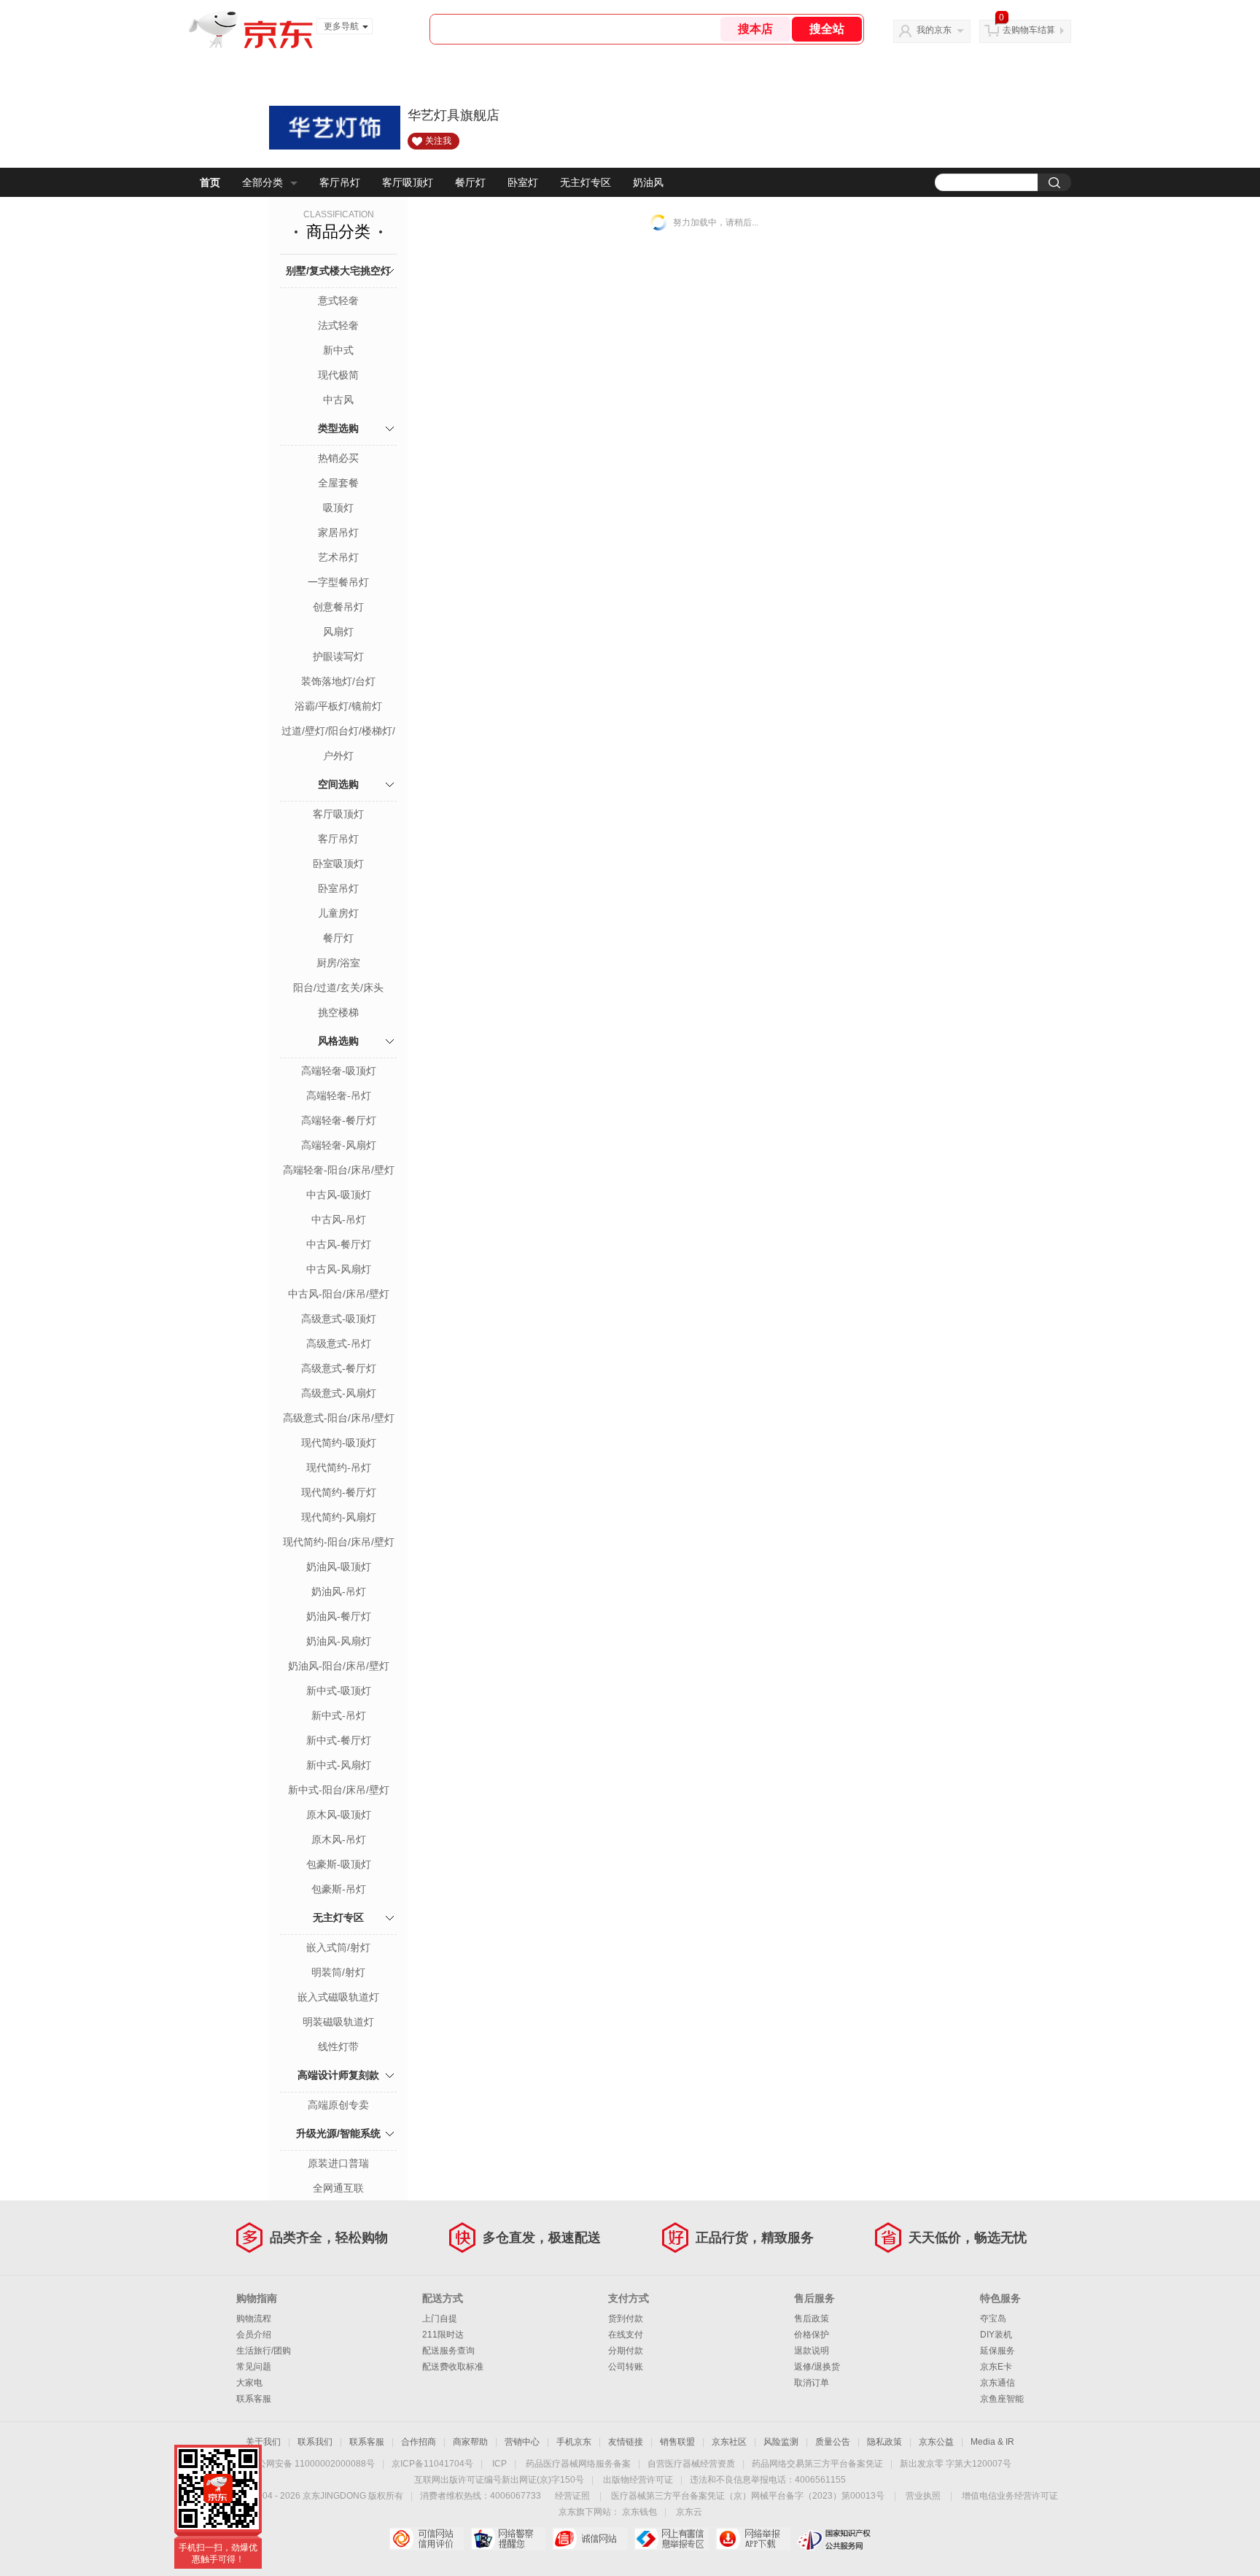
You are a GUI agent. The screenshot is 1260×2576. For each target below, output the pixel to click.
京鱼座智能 (1002, 2399)
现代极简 (338, 375)
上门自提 (440, 2319)
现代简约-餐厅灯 (339, 1492)
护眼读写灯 (338, 656)
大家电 (249, 2383)
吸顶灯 (338, 508)
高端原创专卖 (338, 2105)
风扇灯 (338, 632)
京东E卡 (996, 2367)
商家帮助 (470, 2442)
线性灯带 (338, 2047)
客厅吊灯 (340, 182)
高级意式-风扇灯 (339, 1393)
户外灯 (338, 756)
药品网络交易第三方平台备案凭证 (817, 2464)
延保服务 (997, 2351)
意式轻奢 (338, 300)
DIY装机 (996, 2335)
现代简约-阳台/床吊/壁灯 (339, 1542)
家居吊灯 (338, 532)
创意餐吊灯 (338, 607)
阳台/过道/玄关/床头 (338, 988)
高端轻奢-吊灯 (339, 1095)
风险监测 (781, 2442)
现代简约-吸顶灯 (339, 1443)
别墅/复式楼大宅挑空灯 (338, 271)
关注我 (438, 141)
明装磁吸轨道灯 (338, 2022)
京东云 (689, 2512)
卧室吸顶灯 (338, 864)
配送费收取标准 (453, 2367)
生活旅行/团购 (264, 2351)
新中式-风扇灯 (339, 1765)
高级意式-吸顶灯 (339, 1319)
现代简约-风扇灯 (339, 1517)
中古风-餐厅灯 (339, 1244)
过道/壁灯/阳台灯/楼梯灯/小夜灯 (338, 732)
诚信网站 (590, 2539)
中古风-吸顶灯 (339, 1195)
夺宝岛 (993, 2319)
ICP (499, 2464)
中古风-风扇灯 (339, 1269)
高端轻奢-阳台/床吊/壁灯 (339, 1170)
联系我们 (315, 2442)
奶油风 (648, 182)
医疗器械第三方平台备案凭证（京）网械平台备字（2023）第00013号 (748, 2496)
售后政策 (812, 2319)
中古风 (338, 400)
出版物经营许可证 (638, 2480)
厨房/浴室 (338, 963)
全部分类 (262, 182)
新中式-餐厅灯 (339, 1740)
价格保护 (812, 2335)
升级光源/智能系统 (338, 2133)
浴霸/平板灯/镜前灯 (338, 706)
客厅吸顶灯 (408, 182)
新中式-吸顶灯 (339, 1691)
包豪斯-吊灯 (339, 1889)
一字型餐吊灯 (338, 582)
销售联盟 (677, 2442)
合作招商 (419, 2442)
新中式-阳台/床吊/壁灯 (339, 1790)
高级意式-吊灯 (339, 1343)
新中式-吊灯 (339, 1715)
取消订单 (812, 2383)
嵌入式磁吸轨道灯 (338, 1997)
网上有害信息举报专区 (671, 2539)
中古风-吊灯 (339, 1219)
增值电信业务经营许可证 (1010, 2496)
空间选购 (338, 784)
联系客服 (254, 2399)
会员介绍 (254, 2335)
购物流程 (254, 2319)
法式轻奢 (338, 325)
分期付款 (626, 2351)
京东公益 (936, 2442)
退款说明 (812, 2351)
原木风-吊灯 (339, 1839)
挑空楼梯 (338, 1012)
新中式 (338, 350)
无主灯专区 (586, 182)
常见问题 (254, 2367)
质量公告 (833, 2442)
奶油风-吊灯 (339, 1591)
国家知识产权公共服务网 (835, 2539)
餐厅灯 (470, 182)
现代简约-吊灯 (339, 1467)
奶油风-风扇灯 (339, 1641)
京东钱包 (639, 2512)
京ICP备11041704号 (432, 2464)
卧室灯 (523, 182)
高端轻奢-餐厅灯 (339, 1120)
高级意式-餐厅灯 (339, 1368)
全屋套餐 (338, 483)
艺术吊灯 (338, 557)
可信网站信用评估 (426, 2539)
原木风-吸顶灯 (339, 1815)
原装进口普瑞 (338, 2163)
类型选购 (338, 428)
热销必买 (338, 458)
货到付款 (626, 2319)
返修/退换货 (817, 2367)
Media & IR (992, 2442)
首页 (210, 182)
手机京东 (574, 2442)
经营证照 (572, 2496)
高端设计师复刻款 (338, 2075)
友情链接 (626, 2442)
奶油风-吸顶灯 (339, 1567)
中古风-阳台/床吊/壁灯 (339, 1294)
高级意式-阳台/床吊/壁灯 (339, 1418)
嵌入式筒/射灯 (338, 1947)
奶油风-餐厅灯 (339, 1616)
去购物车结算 (1029, 30)
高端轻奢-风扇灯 (339, 1145)
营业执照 (923, 2496)
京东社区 (729, 2442)
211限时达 (443, 2335)
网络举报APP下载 (753, 2539)
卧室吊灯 (338, 888)
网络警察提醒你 (508, 2539)
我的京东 (934, 30)
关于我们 (263, 2442)
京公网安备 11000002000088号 (312, 2464)
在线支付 (626, 2335)
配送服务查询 (448, 2351)
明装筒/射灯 (338, 1972)
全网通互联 (338, 2188)
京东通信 (997, 2383)
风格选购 (338, 1041)
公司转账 (626, 2367)
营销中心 (522, 2442)
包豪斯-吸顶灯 (339, 1864)
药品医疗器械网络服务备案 (578, 2464)
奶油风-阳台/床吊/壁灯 (339, 1666)
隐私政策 (884, 2442)
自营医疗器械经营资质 (691, 2464)
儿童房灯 (338, 913)
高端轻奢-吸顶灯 (339, 1071)
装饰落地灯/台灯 (338, 681)
